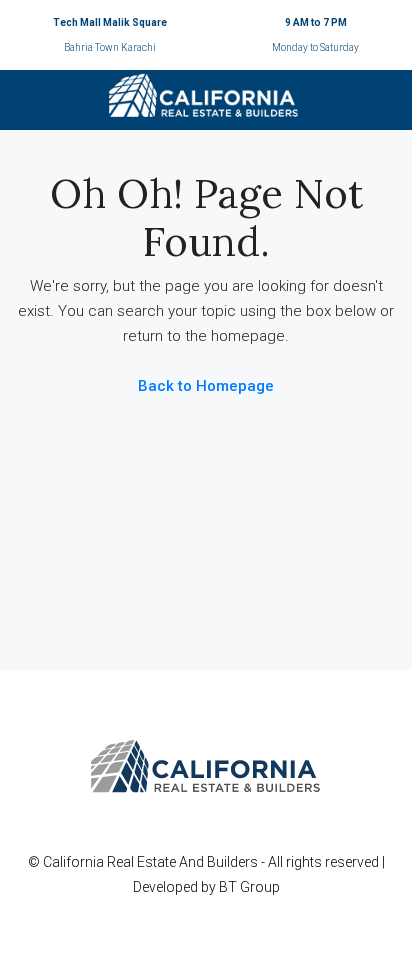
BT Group (249, 887)
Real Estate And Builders (184, 862)
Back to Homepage (206, 386)
